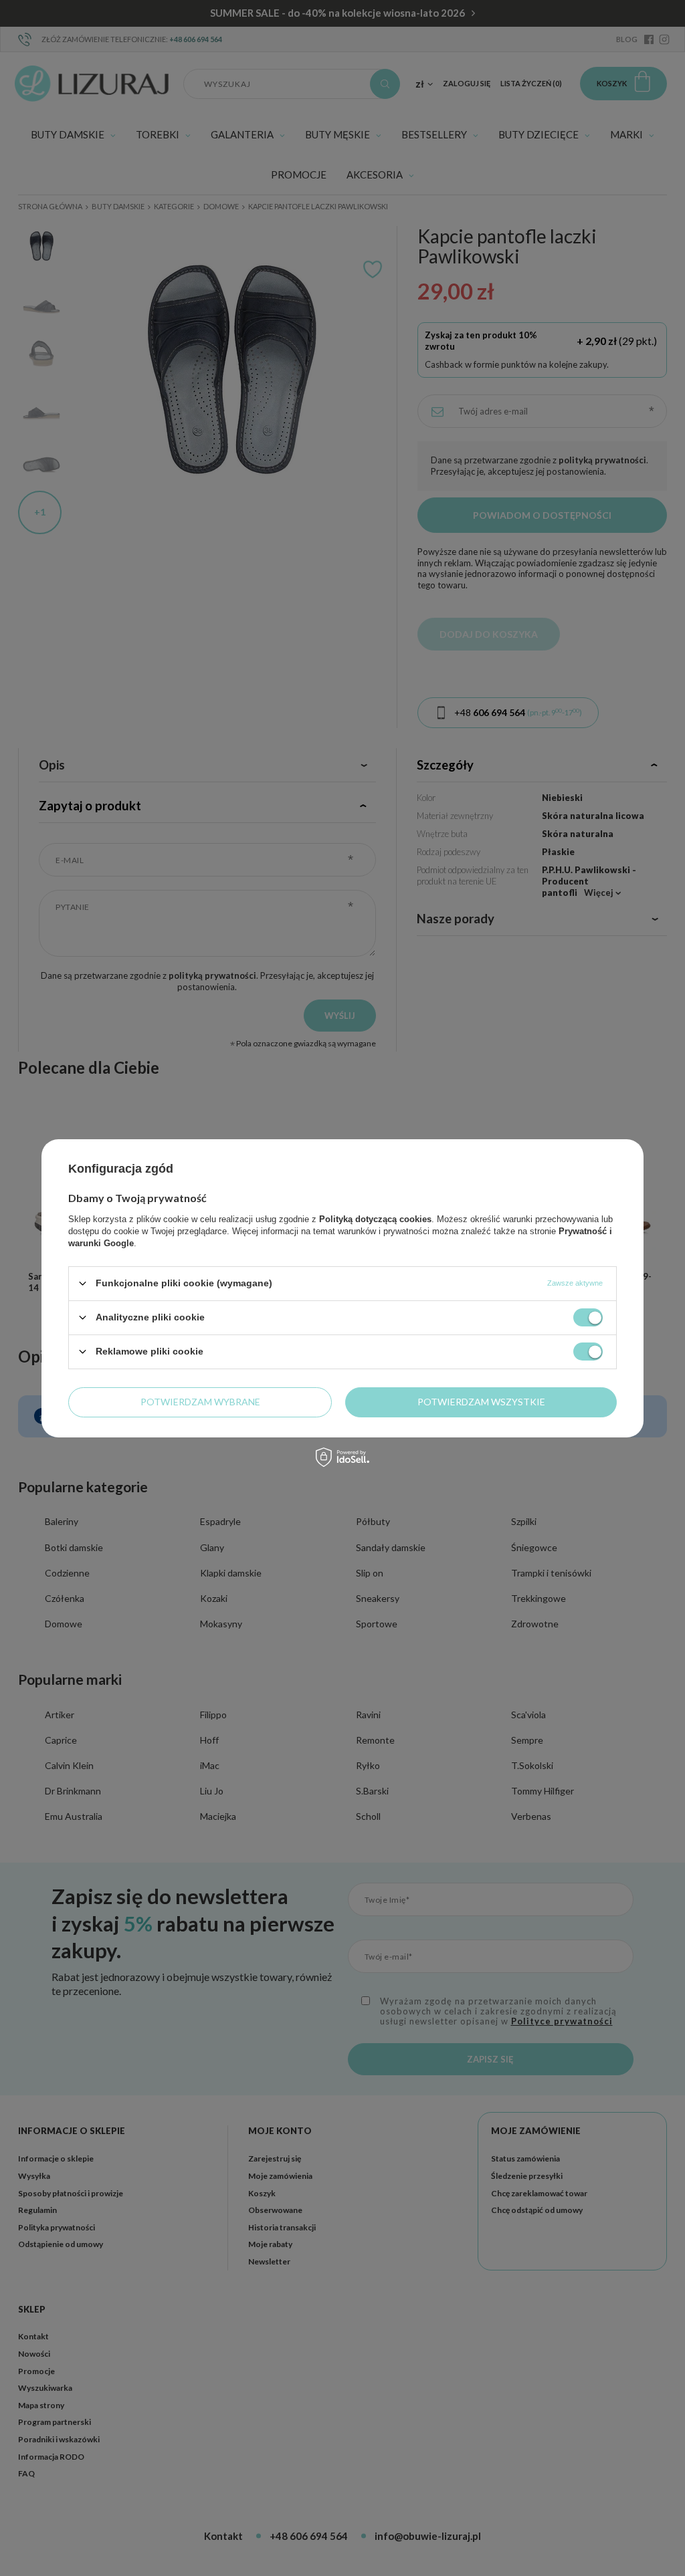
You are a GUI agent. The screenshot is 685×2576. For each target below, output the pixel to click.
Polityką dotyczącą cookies (375, 1218)
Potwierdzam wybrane (200, 1402)
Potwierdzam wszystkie (481, 1402)
